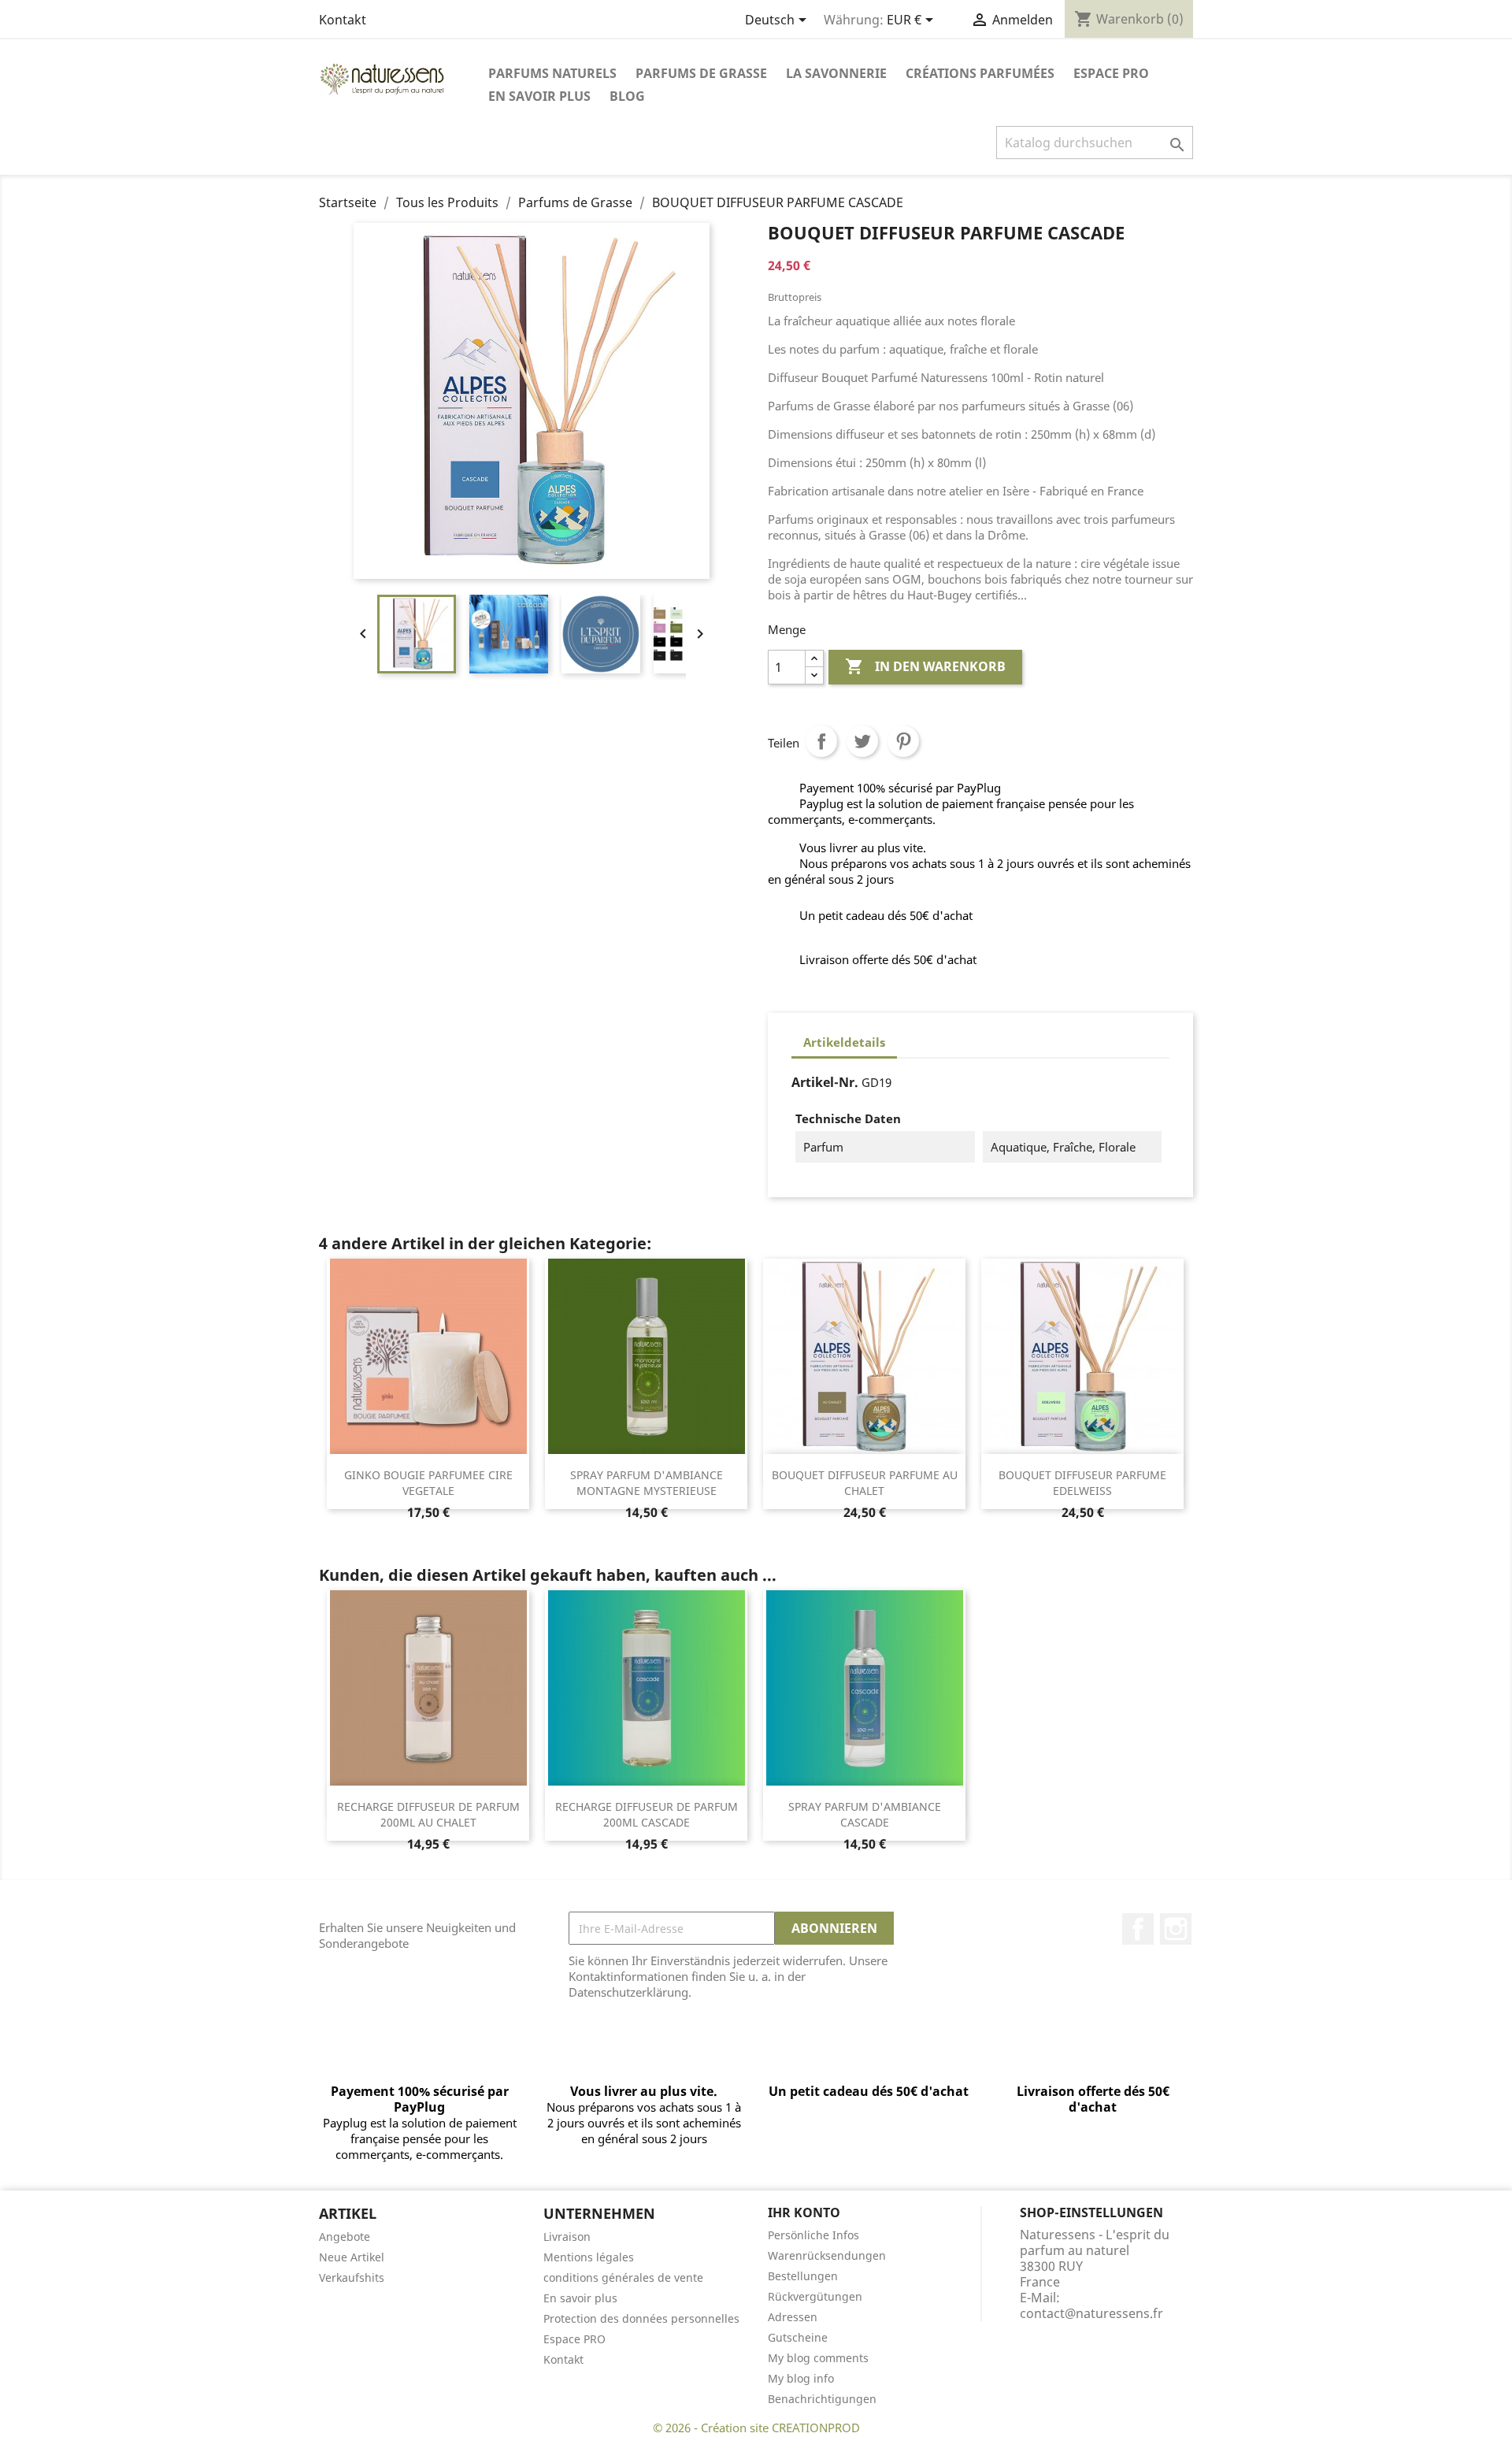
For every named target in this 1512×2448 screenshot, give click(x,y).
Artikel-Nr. (825, 1082)
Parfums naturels (552, 73)
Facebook (1138, 1929)
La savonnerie (836, 73)
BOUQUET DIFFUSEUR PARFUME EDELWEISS (1082, 1483)
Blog (627, 96)
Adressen (793, 2317)
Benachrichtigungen (822, 2399)
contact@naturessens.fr (1091, 2313)
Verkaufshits (352, 2277)
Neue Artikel (352, 2257)
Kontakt (343, 20)
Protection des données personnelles (641, 2318)
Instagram (1176, 1929)
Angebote (345, 2237)
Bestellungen (803, 2276)
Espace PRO (1111, 73)
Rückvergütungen (815, 2296)
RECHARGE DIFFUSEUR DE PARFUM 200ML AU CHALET (428, 1814)
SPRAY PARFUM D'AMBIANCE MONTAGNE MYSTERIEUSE (647, 1483)
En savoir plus (539, 96)
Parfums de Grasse (701, 73)
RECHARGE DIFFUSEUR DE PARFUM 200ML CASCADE (647, 1814)
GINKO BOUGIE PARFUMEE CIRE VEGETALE (428, 1483)
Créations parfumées (980, 73)
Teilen (821, 741)
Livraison (567, 2237)
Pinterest (903, 741)
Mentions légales (589, 2257)
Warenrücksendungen (827, 2255)
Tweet (862, 741)
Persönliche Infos (813, 2235)
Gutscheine (798, 2337)
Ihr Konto (804, 2212)
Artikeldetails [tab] (844, 1042)
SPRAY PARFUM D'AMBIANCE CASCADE (865, 1814)
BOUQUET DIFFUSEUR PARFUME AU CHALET (865, 1483)
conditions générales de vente (623, 2277)
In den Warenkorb (925, 666)
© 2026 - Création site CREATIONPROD (756, 2428)
